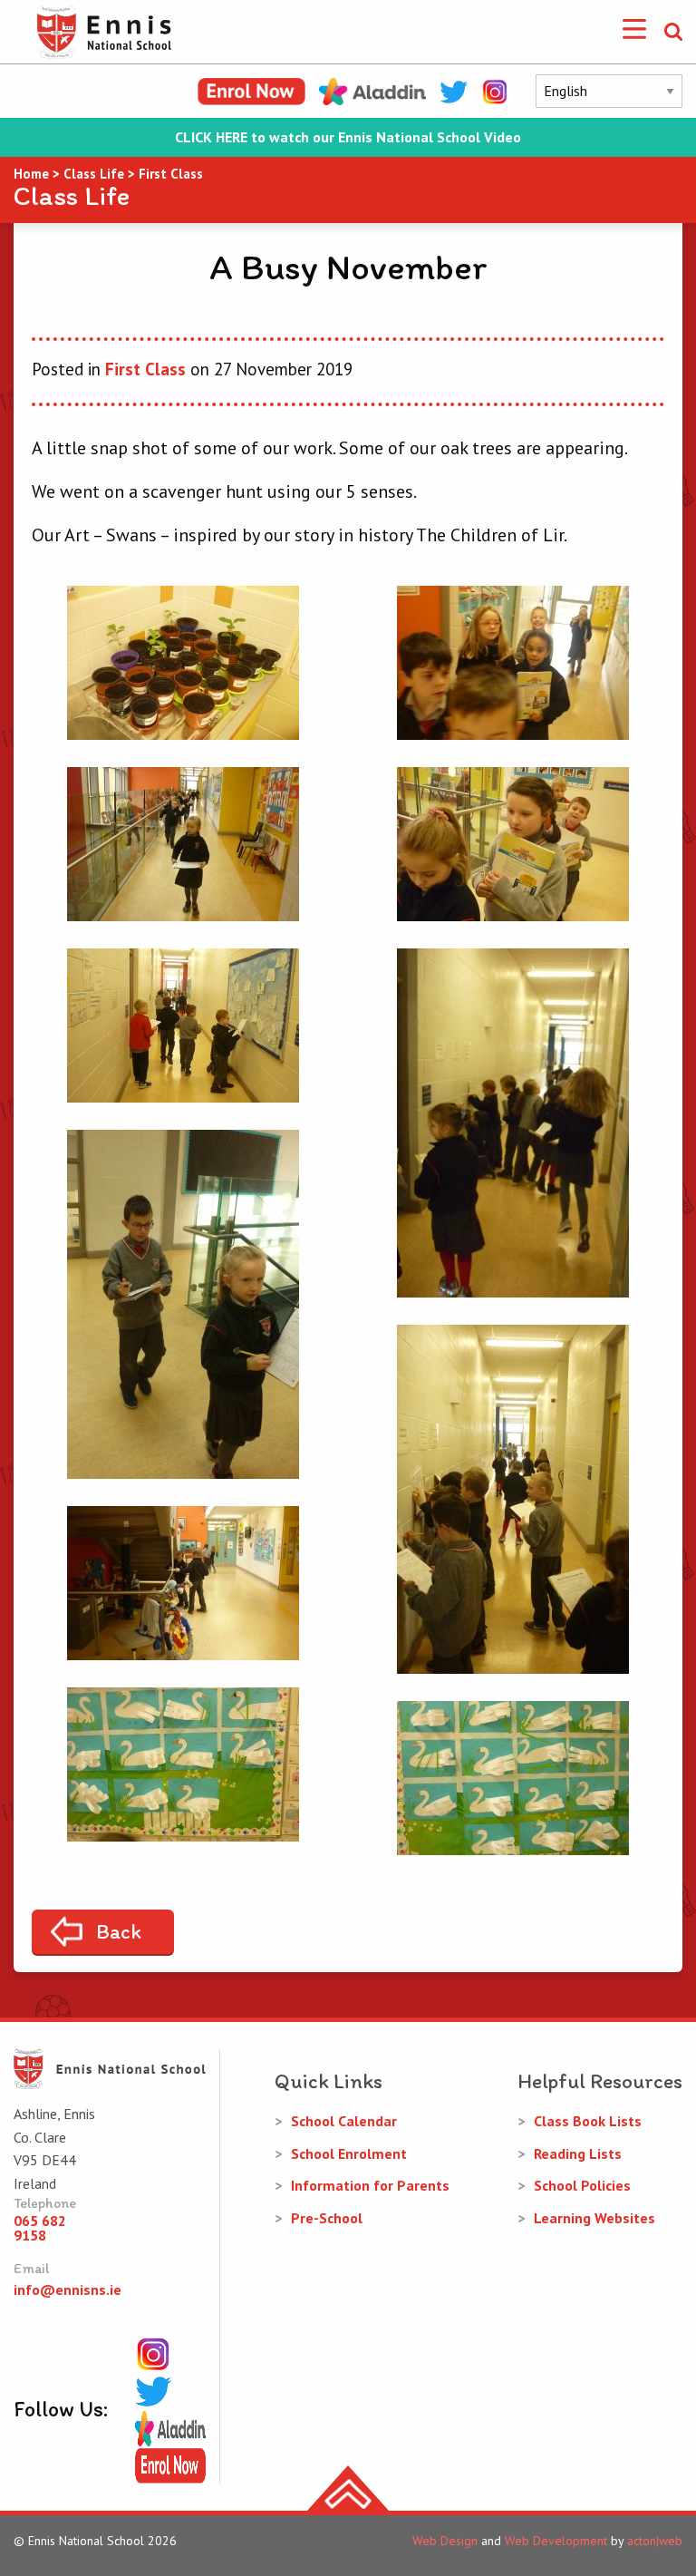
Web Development (556, 2541)
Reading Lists (578, 2153)
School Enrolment (349, 2153)
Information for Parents (370, 2185)
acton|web (655, 2541)
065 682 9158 (40, 2228)
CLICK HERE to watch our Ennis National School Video (348, 137)
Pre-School (327, 2218)
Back (119, 1931)
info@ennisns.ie (68, 2289)
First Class (145, 369)
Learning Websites (594, 2218)
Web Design (445, 2541)
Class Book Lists (588, 2121)
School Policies (582, 2185)
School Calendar (344, 2121)
